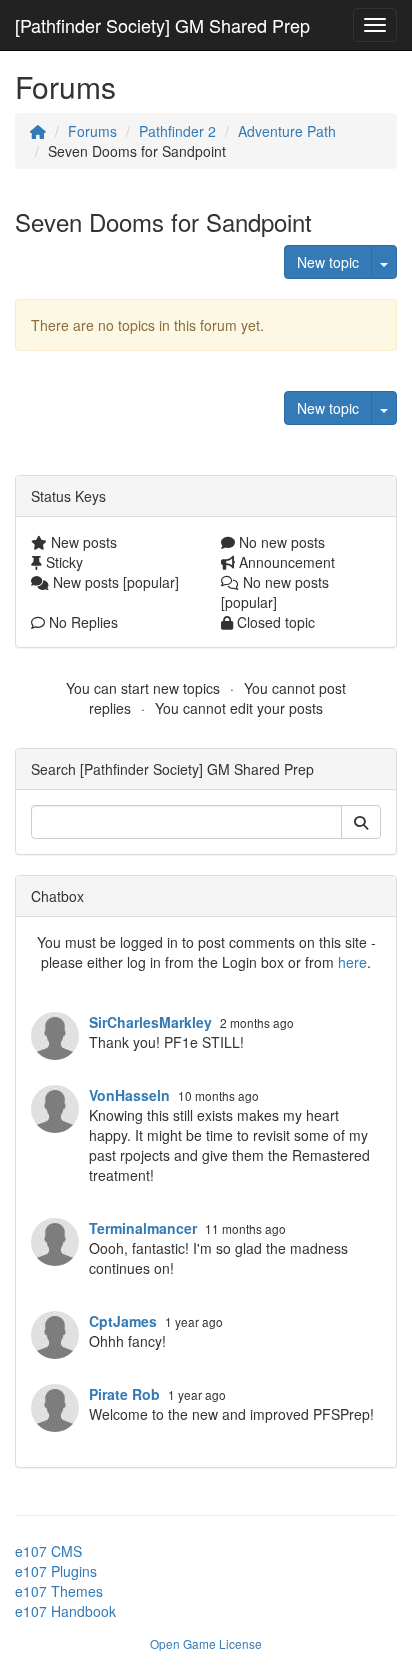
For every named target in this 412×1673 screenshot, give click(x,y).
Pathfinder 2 (177, 131)
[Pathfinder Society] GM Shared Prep (162, 25)
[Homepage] (38, 131)
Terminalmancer (143, 1228)
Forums (92, 131)
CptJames (123, 1321)
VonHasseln (129, 1095)
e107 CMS (48, 1551)
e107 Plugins (56, 1571)
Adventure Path (287, 131)
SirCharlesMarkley (150, 1022)
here (352, 962)
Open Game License (206, 1643)
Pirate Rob (124, 1394)
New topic (328, 262)
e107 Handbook (65, 1611)
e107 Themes (59, 1591)
